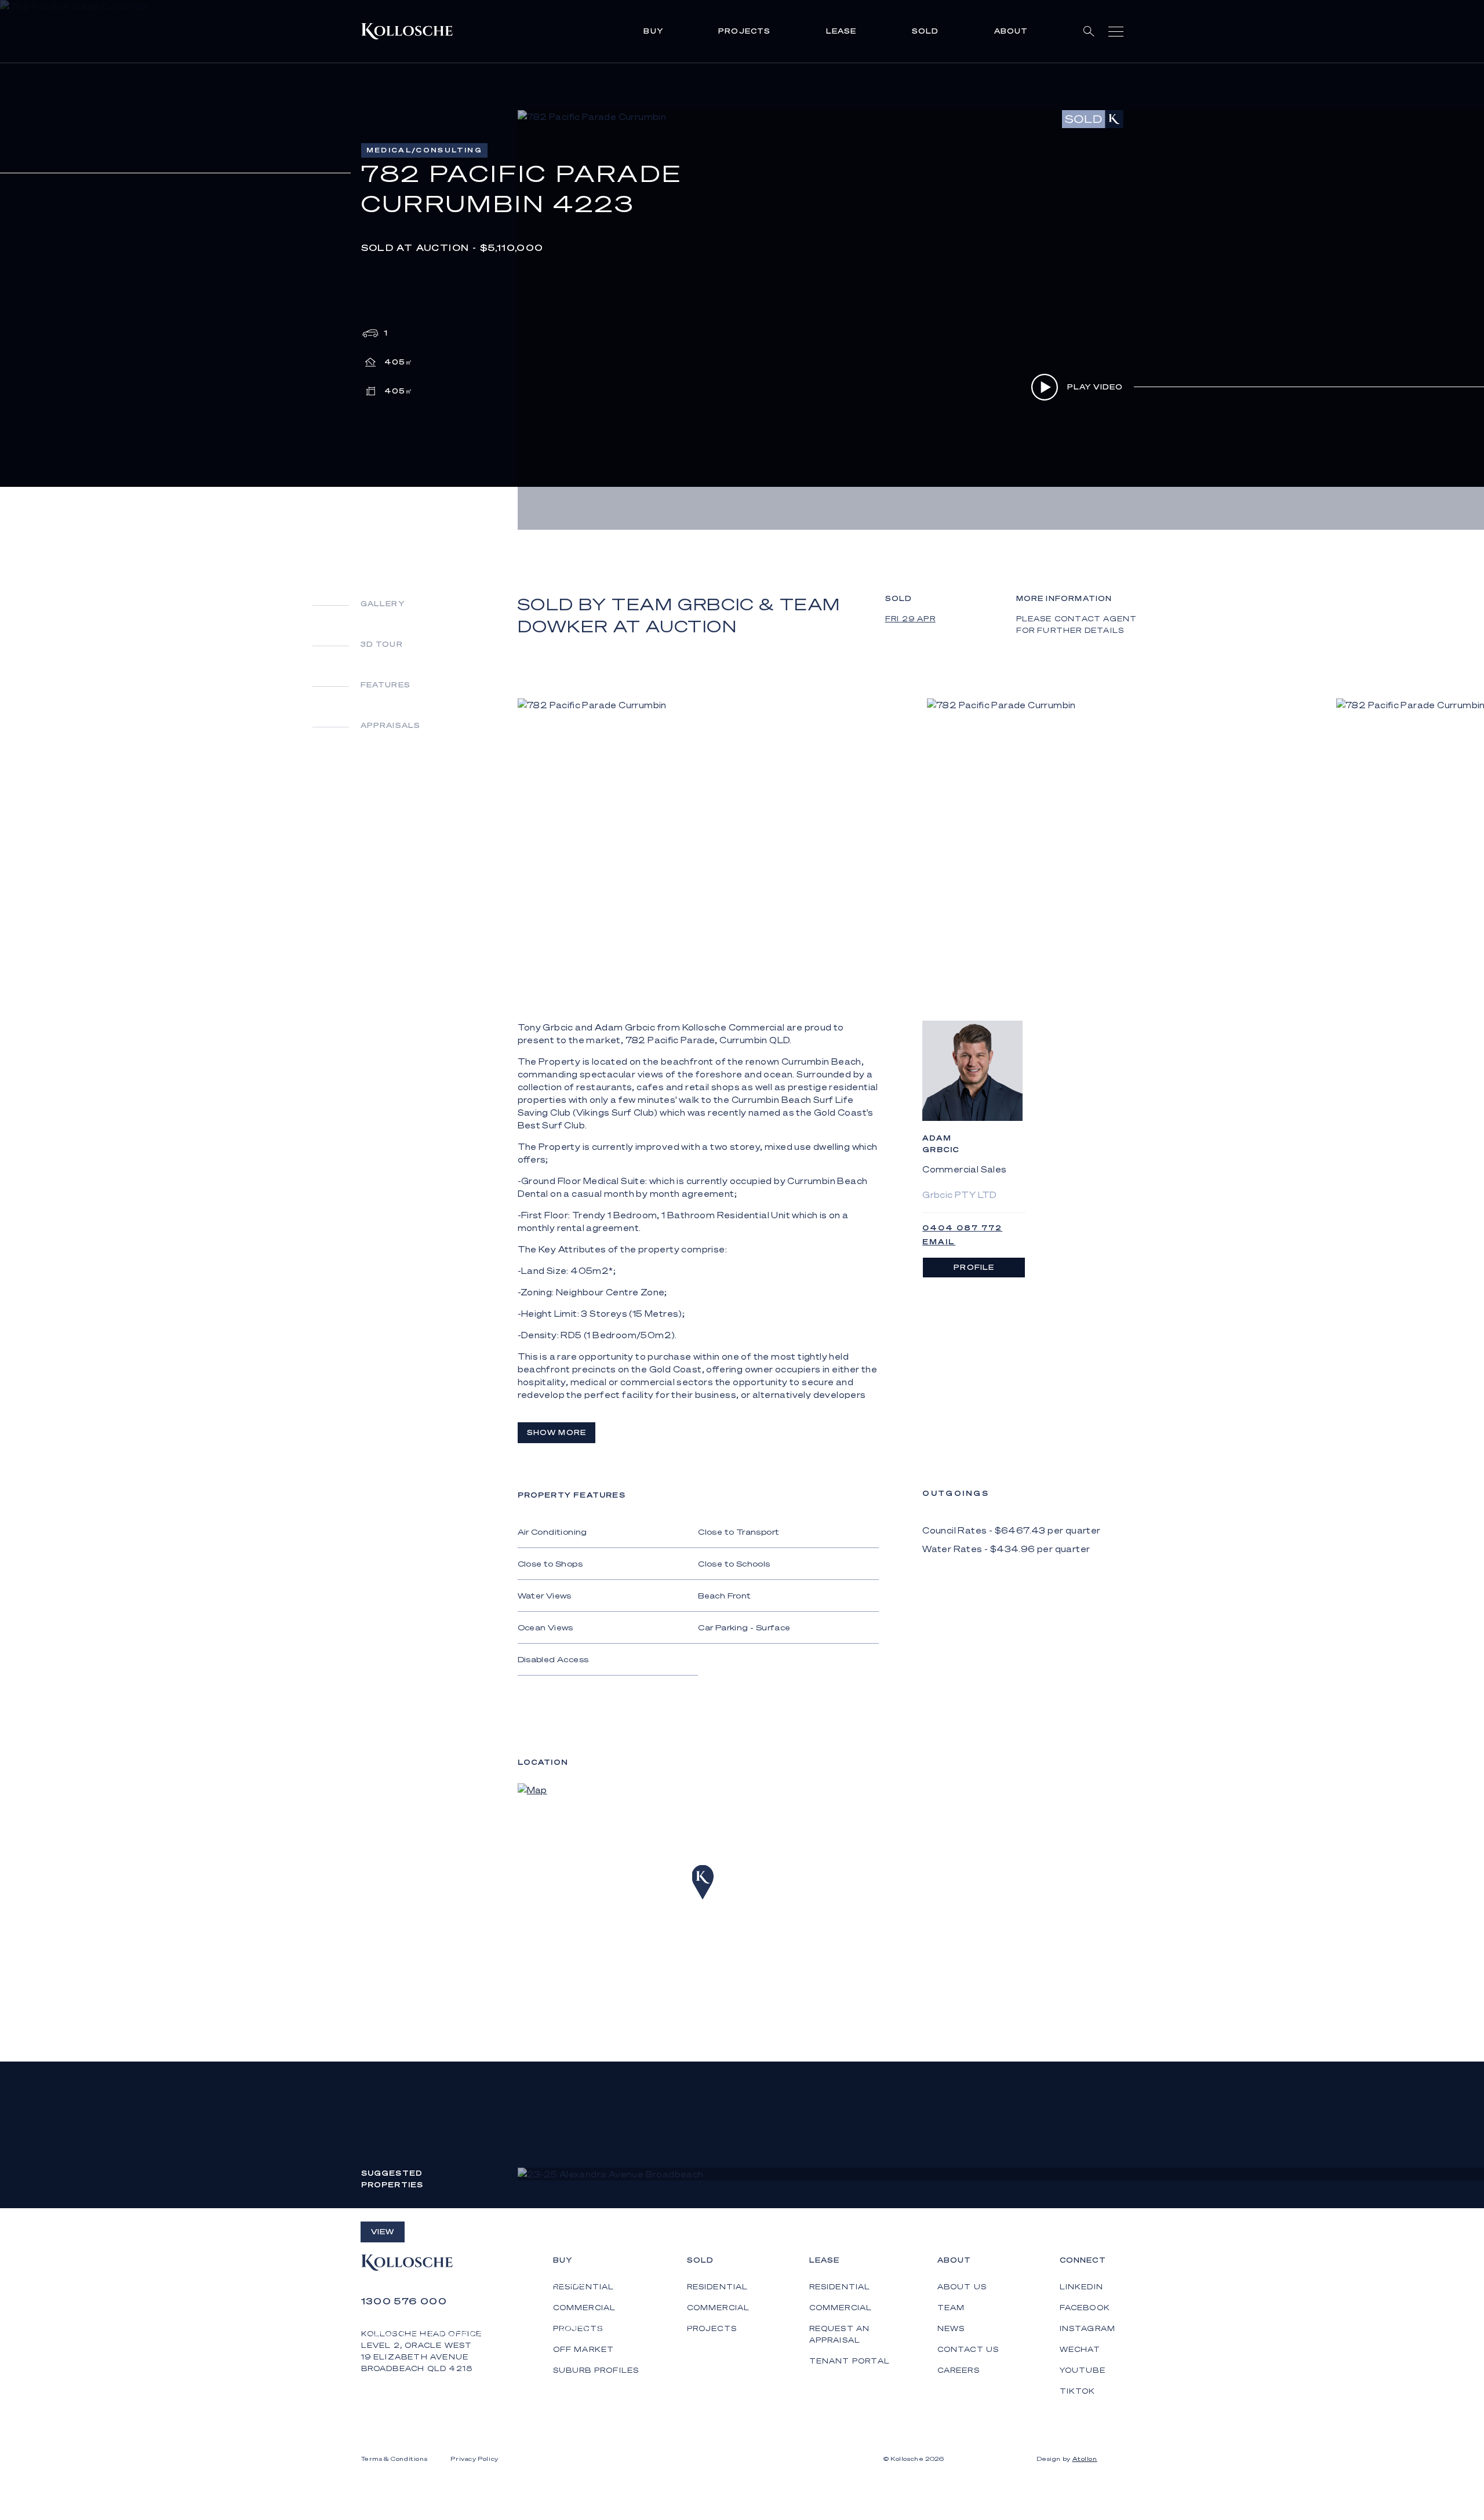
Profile (974, 1267)
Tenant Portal (850, 2361)
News (951, 2328)
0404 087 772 (962, 1228)
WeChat (1080, 2349)
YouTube (1083, 2370)
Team (951, 2308)
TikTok (1078, 2391)
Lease (841, 31)
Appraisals (391, 725)
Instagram (1088, 2328)
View (383, 2232)
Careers (959, 2370)
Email (939, 1242)
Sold (925, 31)
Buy (653, 31)
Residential (718, 2287)
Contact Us (968, 2349)
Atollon (1085, 2459)
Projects (745, 31)
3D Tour (382, 644)
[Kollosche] (407, 31)
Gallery (383, 604)
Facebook (1085, 2308)
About (1011, 31)
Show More (557, 1432)
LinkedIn (1082, 2287)
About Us (962, 2287)
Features (386, 685)
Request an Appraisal (840, 2334)
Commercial (719, 2308)
